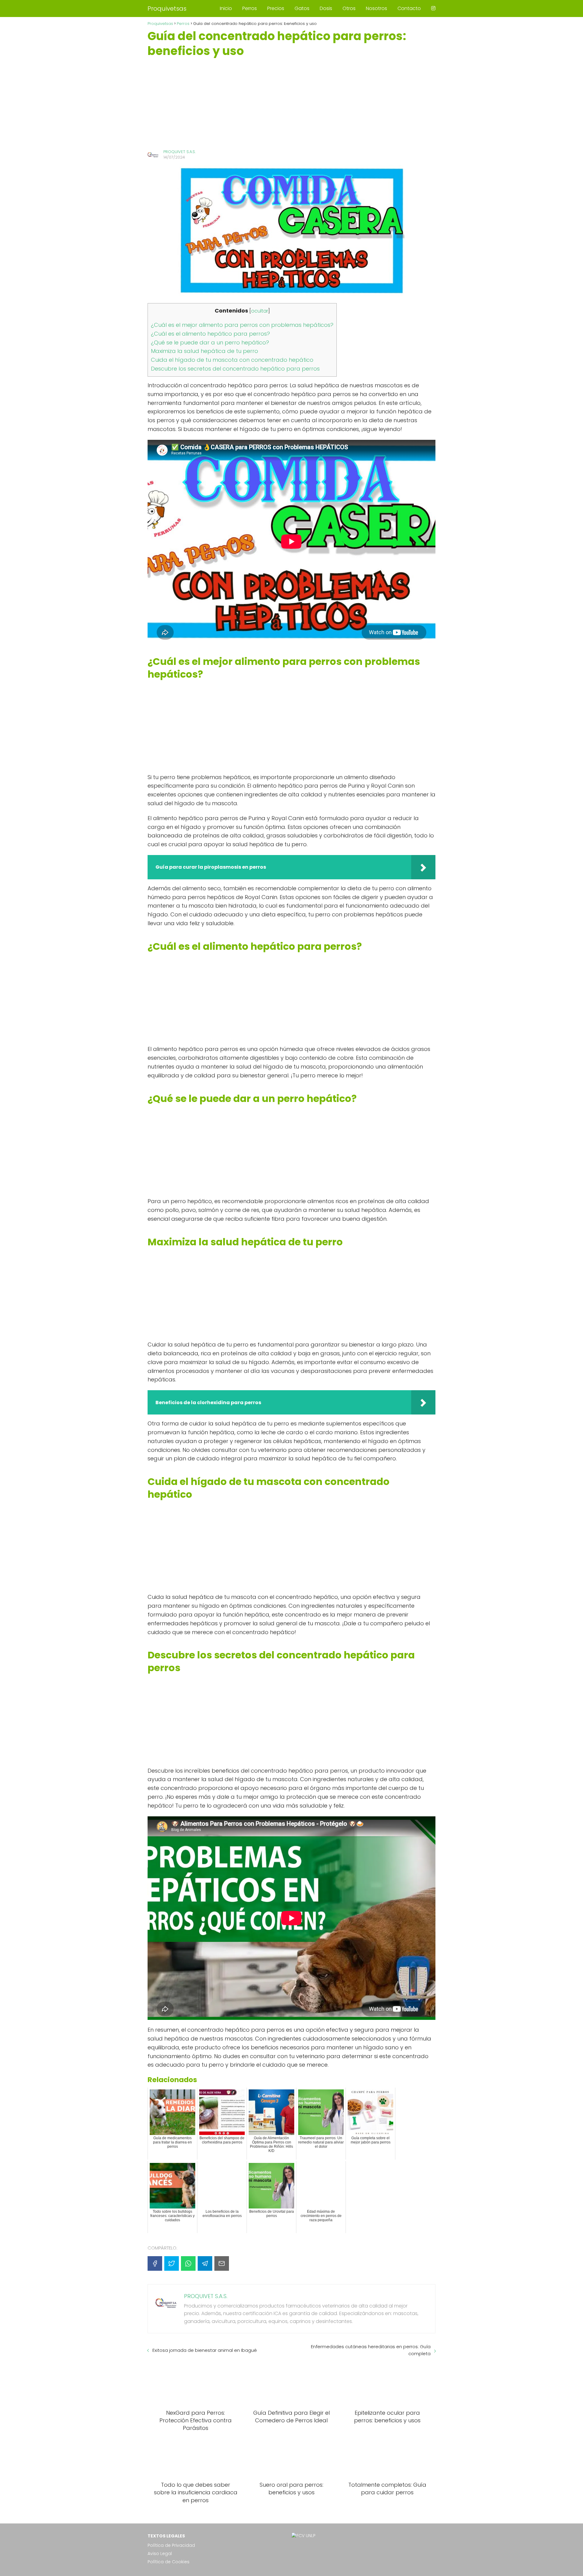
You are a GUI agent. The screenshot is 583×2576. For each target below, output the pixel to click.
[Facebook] (155, 2263)
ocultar (260, 311)
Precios (276, 8)
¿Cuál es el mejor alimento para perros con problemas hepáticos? (242, 325)
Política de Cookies (169, 2562)
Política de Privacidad (171, 2545)
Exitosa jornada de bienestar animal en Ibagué (205, 2350)
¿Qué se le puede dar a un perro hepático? (210, 342)
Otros (349, 8)
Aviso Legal (160, 2554)
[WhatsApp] (188, 2263)
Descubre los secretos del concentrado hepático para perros (235, 369)
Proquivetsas (167, 9)
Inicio (226, 8)
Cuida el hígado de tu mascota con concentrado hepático (232, 360)
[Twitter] (172, 2263)
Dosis (326, 8)
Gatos (302, 8)
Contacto (409, 8)
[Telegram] (205, 2263)
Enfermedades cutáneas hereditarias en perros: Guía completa (371, 2350)
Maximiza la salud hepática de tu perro (205, 351)
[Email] (222, 2263)
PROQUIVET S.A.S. (179, 152)
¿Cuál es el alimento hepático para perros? (210, 334)
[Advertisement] (291, 104)
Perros (250, 8)
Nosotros (377, 8)
